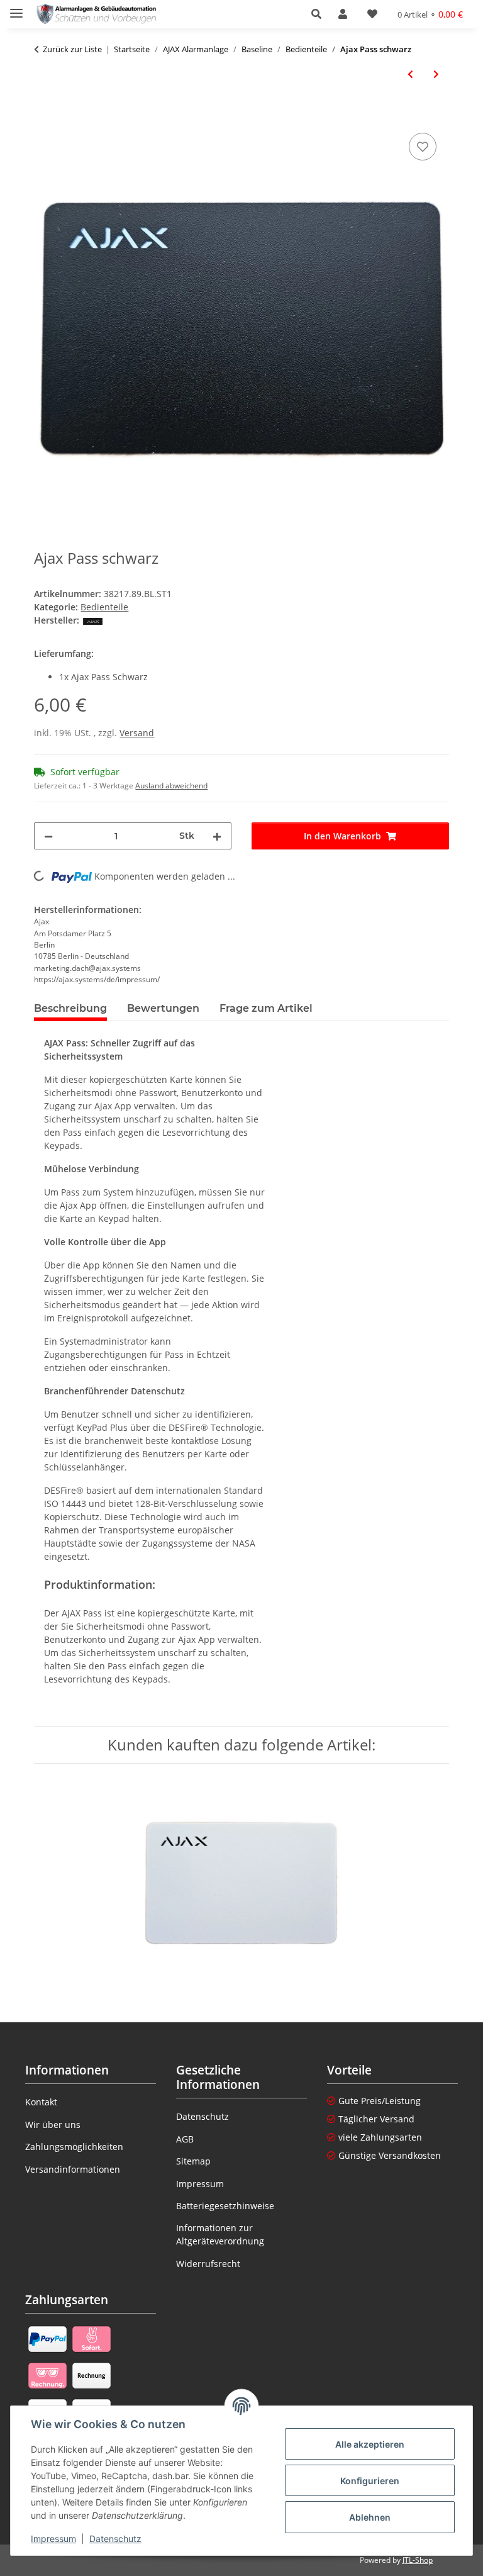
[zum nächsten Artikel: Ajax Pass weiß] (436, 74)
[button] (320, 14)
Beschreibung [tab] (70, 1008)
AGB (185, 2139)
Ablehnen (370, 2517)
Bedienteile (104, 607)
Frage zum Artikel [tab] (266, 1008)
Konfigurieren (370, 2481)
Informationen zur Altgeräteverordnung (220, 2234)
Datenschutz (115, 2539)
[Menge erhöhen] (217, 836)
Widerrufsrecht (208, 2264)
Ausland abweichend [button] (171, 786)
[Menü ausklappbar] (16, 8)
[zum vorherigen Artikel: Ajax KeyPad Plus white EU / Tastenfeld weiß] (410, 74)
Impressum (53, 2539)
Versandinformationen (73, 2169)
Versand (137, 733)
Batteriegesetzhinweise (225, 2206)
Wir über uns (53, 2125)
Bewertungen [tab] (163, 1008)
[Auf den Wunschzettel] (423, 147)
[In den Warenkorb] (44, 116)
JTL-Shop (418, 2560)
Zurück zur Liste (72, 49)
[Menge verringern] (48, 836)
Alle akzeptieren (370, 2444)
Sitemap (193, 2161)
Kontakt (41, 2102)
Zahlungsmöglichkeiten (74, 2147)
